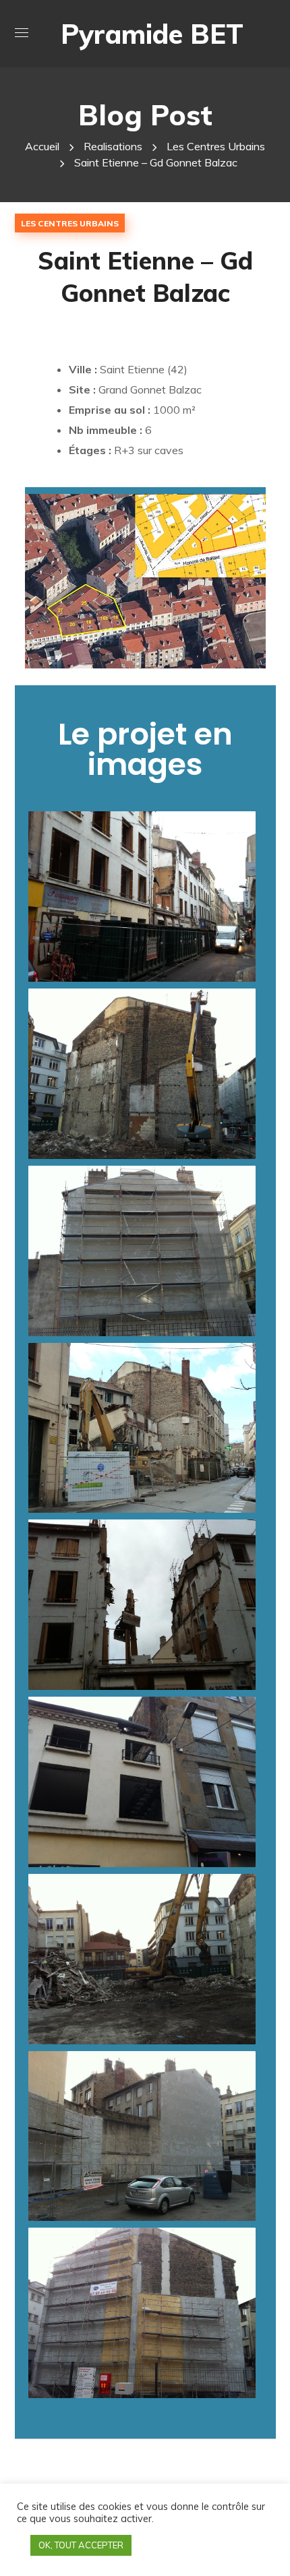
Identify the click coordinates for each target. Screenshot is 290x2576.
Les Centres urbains (216, 146)
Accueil (42, 146)
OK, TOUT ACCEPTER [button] (81, 2545)
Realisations (113, 146)
